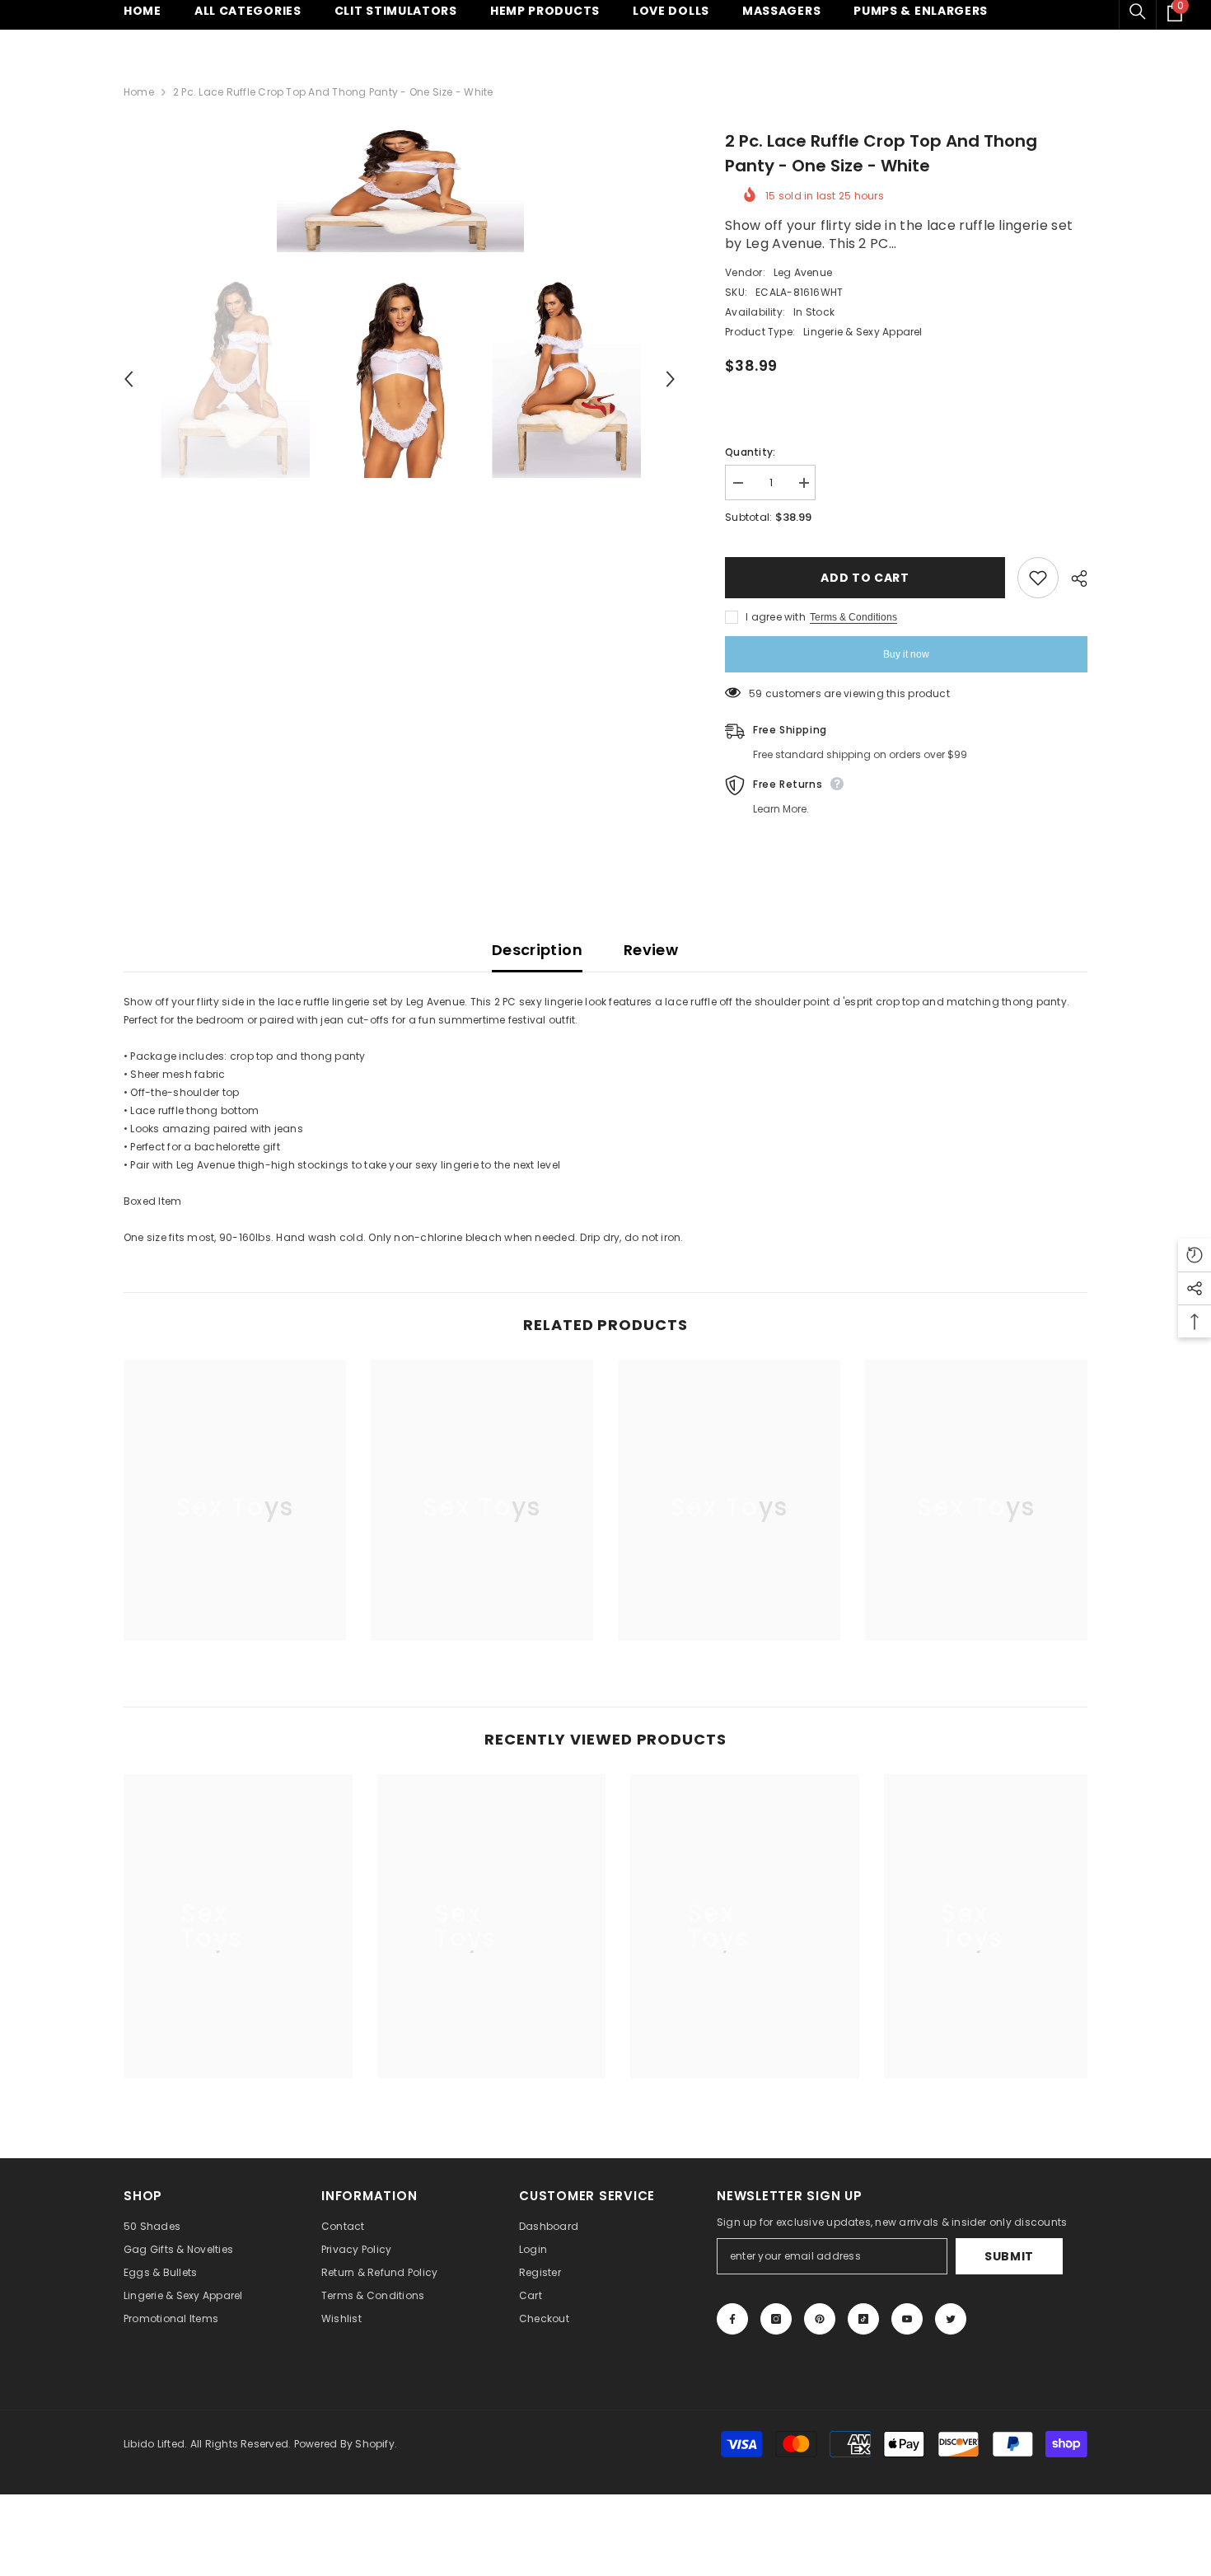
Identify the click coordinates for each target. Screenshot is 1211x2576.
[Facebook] (732, 2319)
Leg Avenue (803, 272)
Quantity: (750, 452)
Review (651, 950)
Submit (1009, 2256)
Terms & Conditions (853, 617)
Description (537, 950)
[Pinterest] (820, 2319)
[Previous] (129, 379)
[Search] (1138, 12)
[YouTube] (907, 2319)
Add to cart (865, 578)
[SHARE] (1073, 578)
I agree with (776, 617)
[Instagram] (776, 2319)
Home (139, 92)
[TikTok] (863, 2319)
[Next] (671, 379)
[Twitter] (951, 2319)
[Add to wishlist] (1038, 578)
